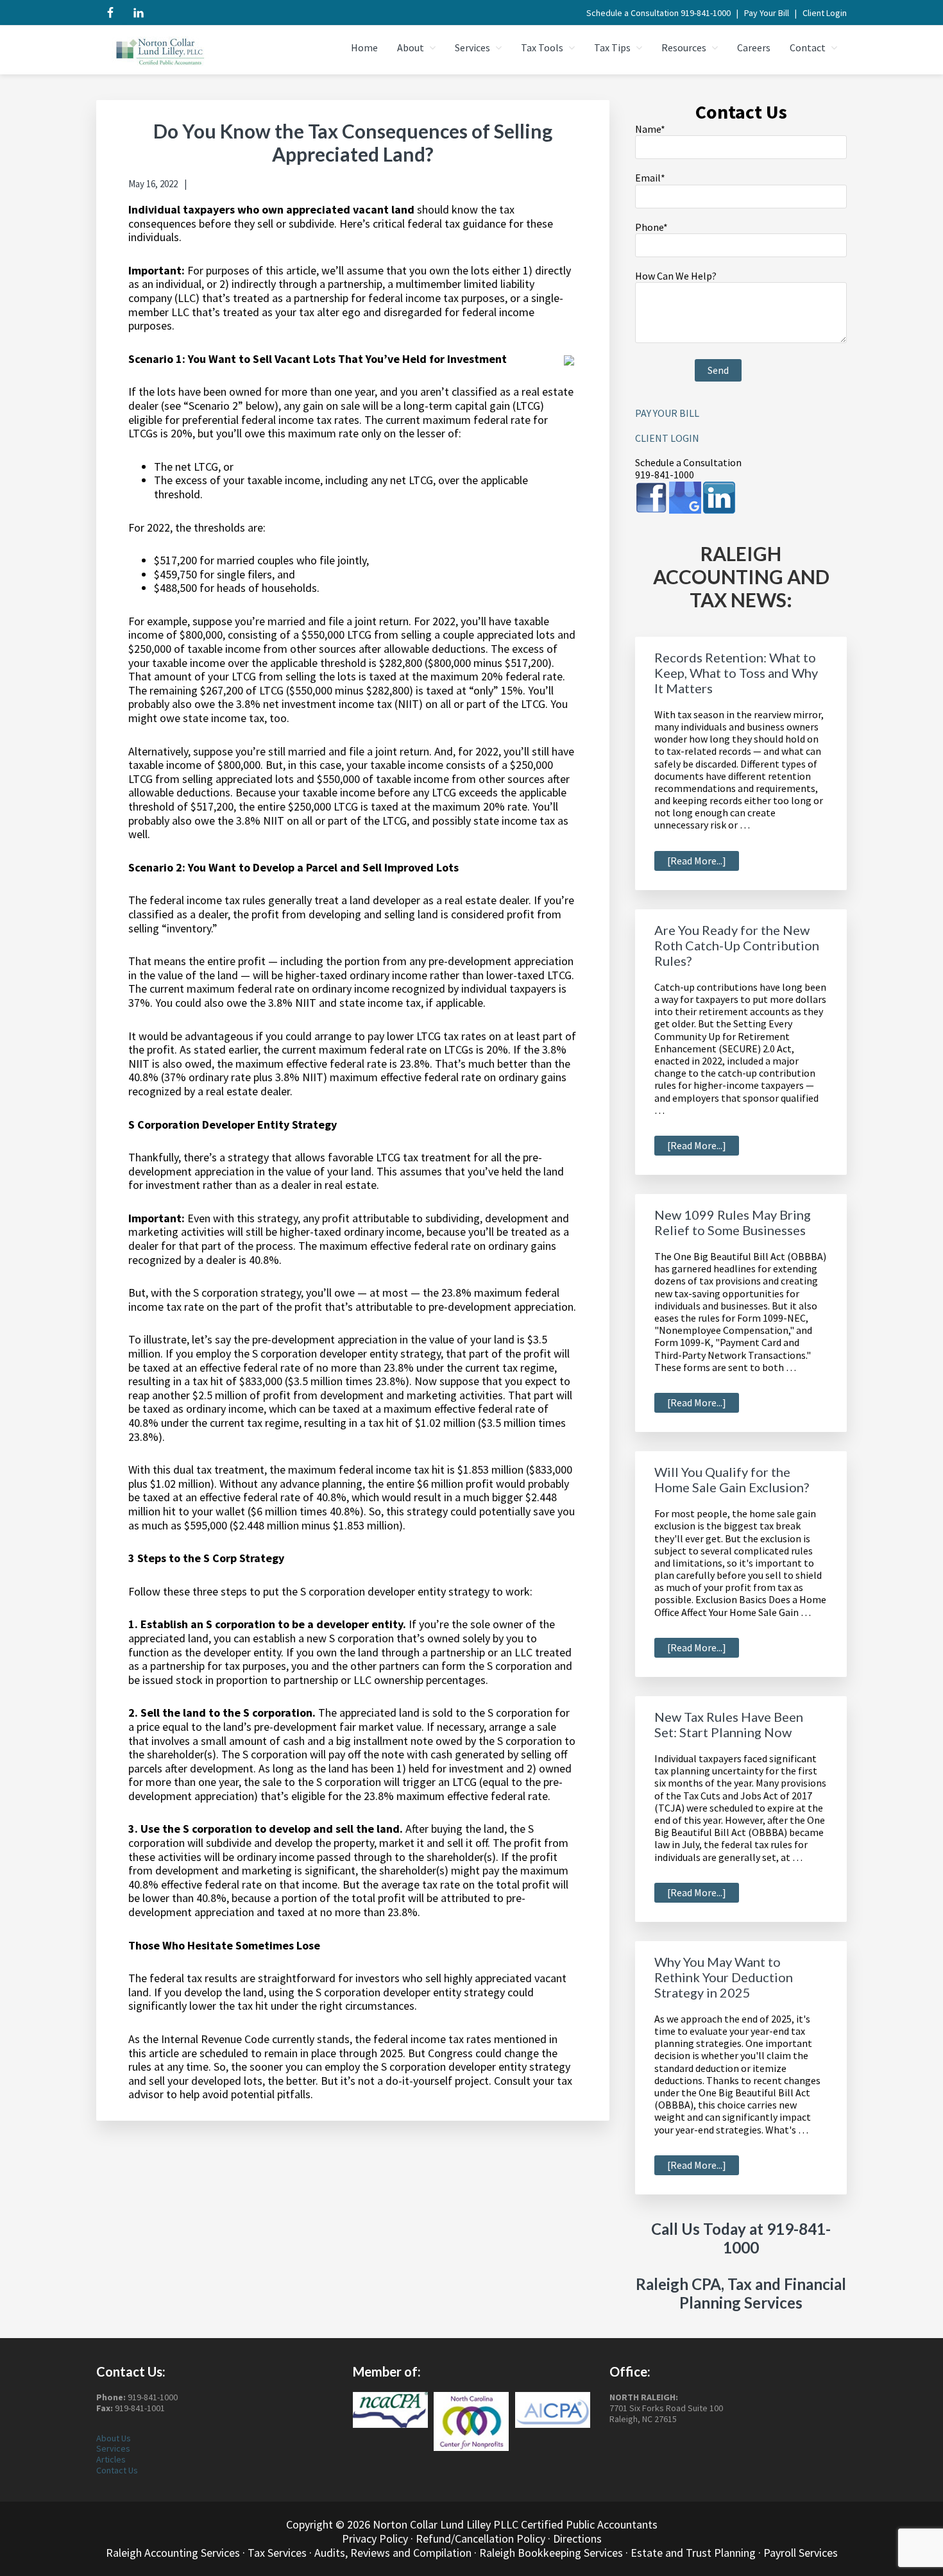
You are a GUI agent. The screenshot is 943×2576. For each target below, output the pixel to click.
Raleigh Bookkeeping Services (551, 2553)
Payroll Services (801, 2553)
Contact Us (117, 2470)
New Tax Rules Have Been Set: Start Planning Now (729, 1724)
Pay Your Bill (767, 13)
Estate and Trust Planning (693, 2553)
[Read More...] (703, 862)
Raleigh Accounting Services (173, 2553)
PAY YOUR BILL (667, 413)
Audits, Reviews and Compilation (393, 2553)
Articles (111, 2459)
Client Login (825, 13)
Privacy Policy (375, 2538)
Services (113, 2448)
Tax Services (277, 2553)
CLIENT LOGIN (667, 438)
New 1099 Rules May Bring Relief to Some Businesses (733, 1222)
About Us (114, 2438)
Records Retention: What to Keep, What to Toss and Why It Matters (736, 673)
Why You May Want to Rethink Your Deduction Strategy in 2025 (724, 1977)
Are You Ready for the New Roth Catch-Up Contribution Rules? (737, 945)
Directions (577, 2538)
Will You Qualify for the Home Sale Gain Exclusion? (732, 1479)
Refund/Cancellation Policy (480, 2538)
